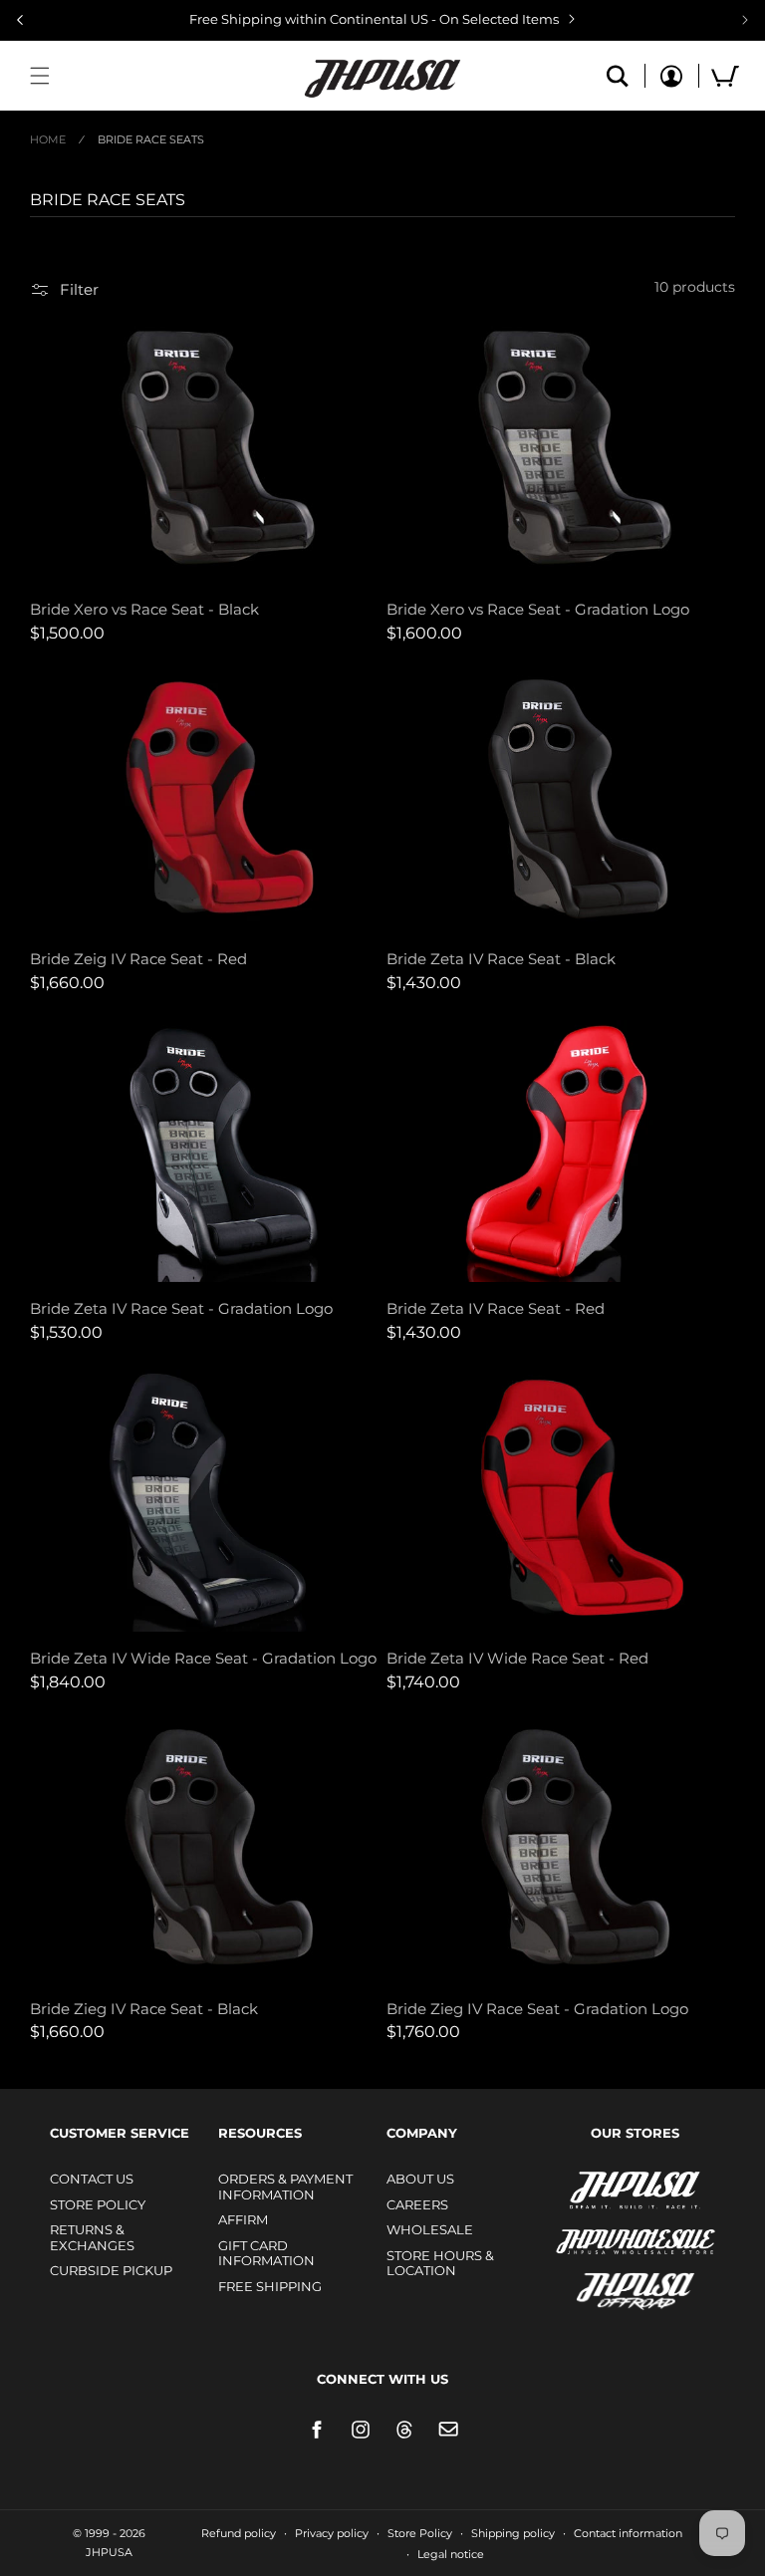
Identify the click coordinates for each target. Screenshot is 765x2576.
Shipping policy (513, 2533)
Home (48, 139)
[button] (40, 76)
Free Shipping (270, 2286)
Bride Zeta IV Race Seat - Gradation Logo (181, 1308)
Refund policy (239, 2533)
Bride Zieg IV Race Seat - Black (144, 2009)
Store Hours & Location (440, 2263)
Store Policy (98, 2204)
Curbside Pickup (111, 2270)
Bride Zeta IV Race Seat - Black (501, 959)
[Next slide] (745, 20)
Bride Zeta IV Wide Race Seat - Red (517, 1658)
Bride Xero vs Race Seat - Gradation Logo (538, 609)
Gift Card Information (266, 2253)
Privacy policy (332, 2533)
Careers (417, 2204)
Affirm (243, 2219)
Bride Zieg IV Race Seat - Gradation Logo (537, 2009)
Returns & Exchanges (92, 2237)
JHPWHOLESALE (593, 2229)
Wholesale (430, 2229)
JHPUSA (583, 2189)
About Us (420, 2179)
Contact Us (92, 2179)
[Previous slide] (20, 20)
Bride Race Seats (151, 139)
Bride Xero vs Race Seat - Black (144, 609)
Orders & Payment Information (285, 2187)
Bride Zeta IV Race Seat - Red (496, 1308)
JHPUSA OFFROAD (607, 2287)
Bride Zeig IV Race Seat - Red (138, 959)
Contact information (628, 2533)
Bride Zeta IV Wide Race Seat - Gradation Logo (203, 1658)
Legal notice (451, 2554)
